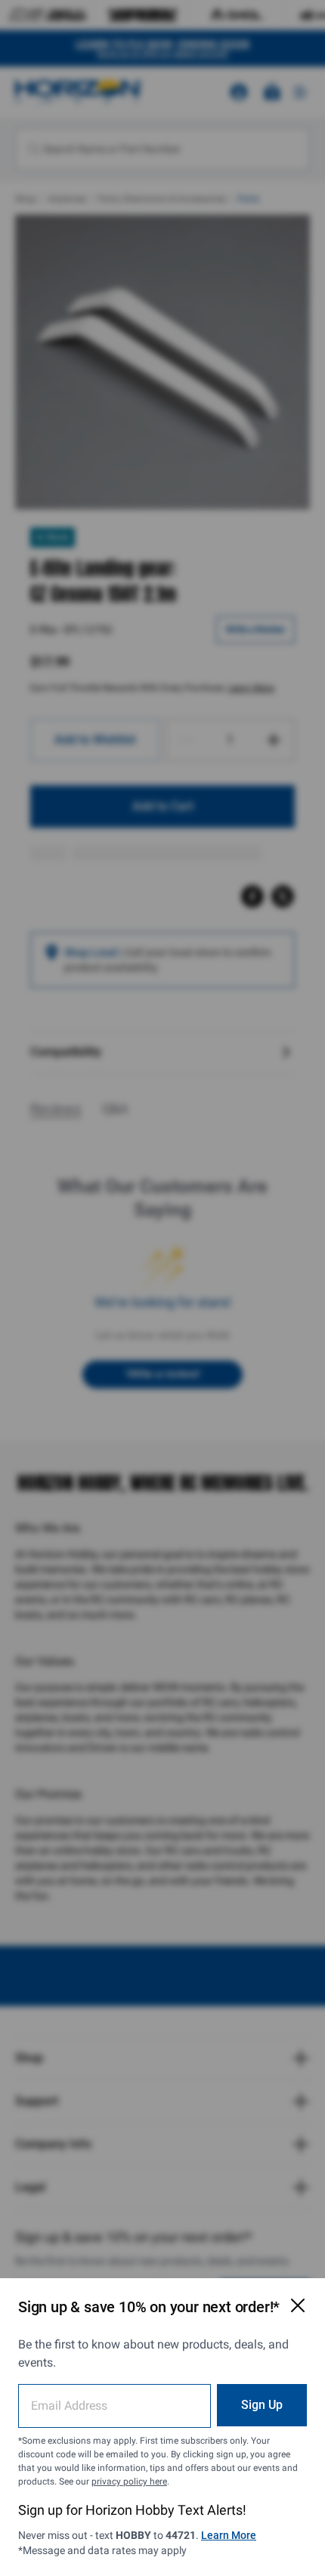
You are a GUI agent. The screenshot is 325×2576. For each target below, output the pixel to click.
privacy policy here (129, 2482)
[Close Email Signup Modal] (298, 2305)
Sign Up (262, 2405)
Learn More (229, 2535)
